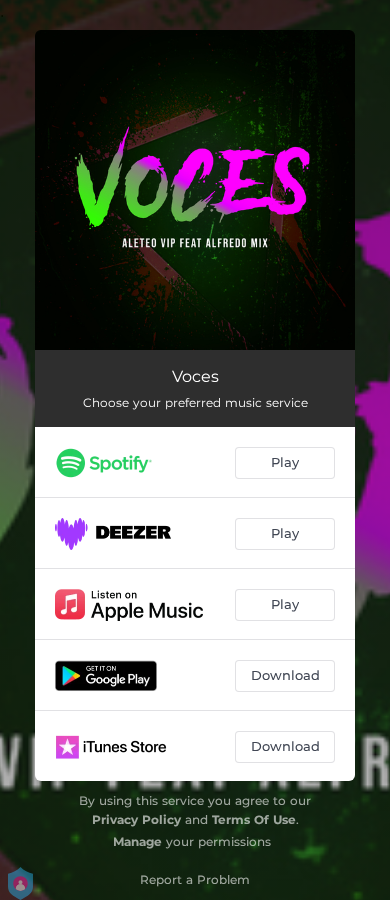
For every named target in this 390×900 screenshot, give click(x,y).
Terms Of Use (254, 819)
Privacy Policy (136, 819)
